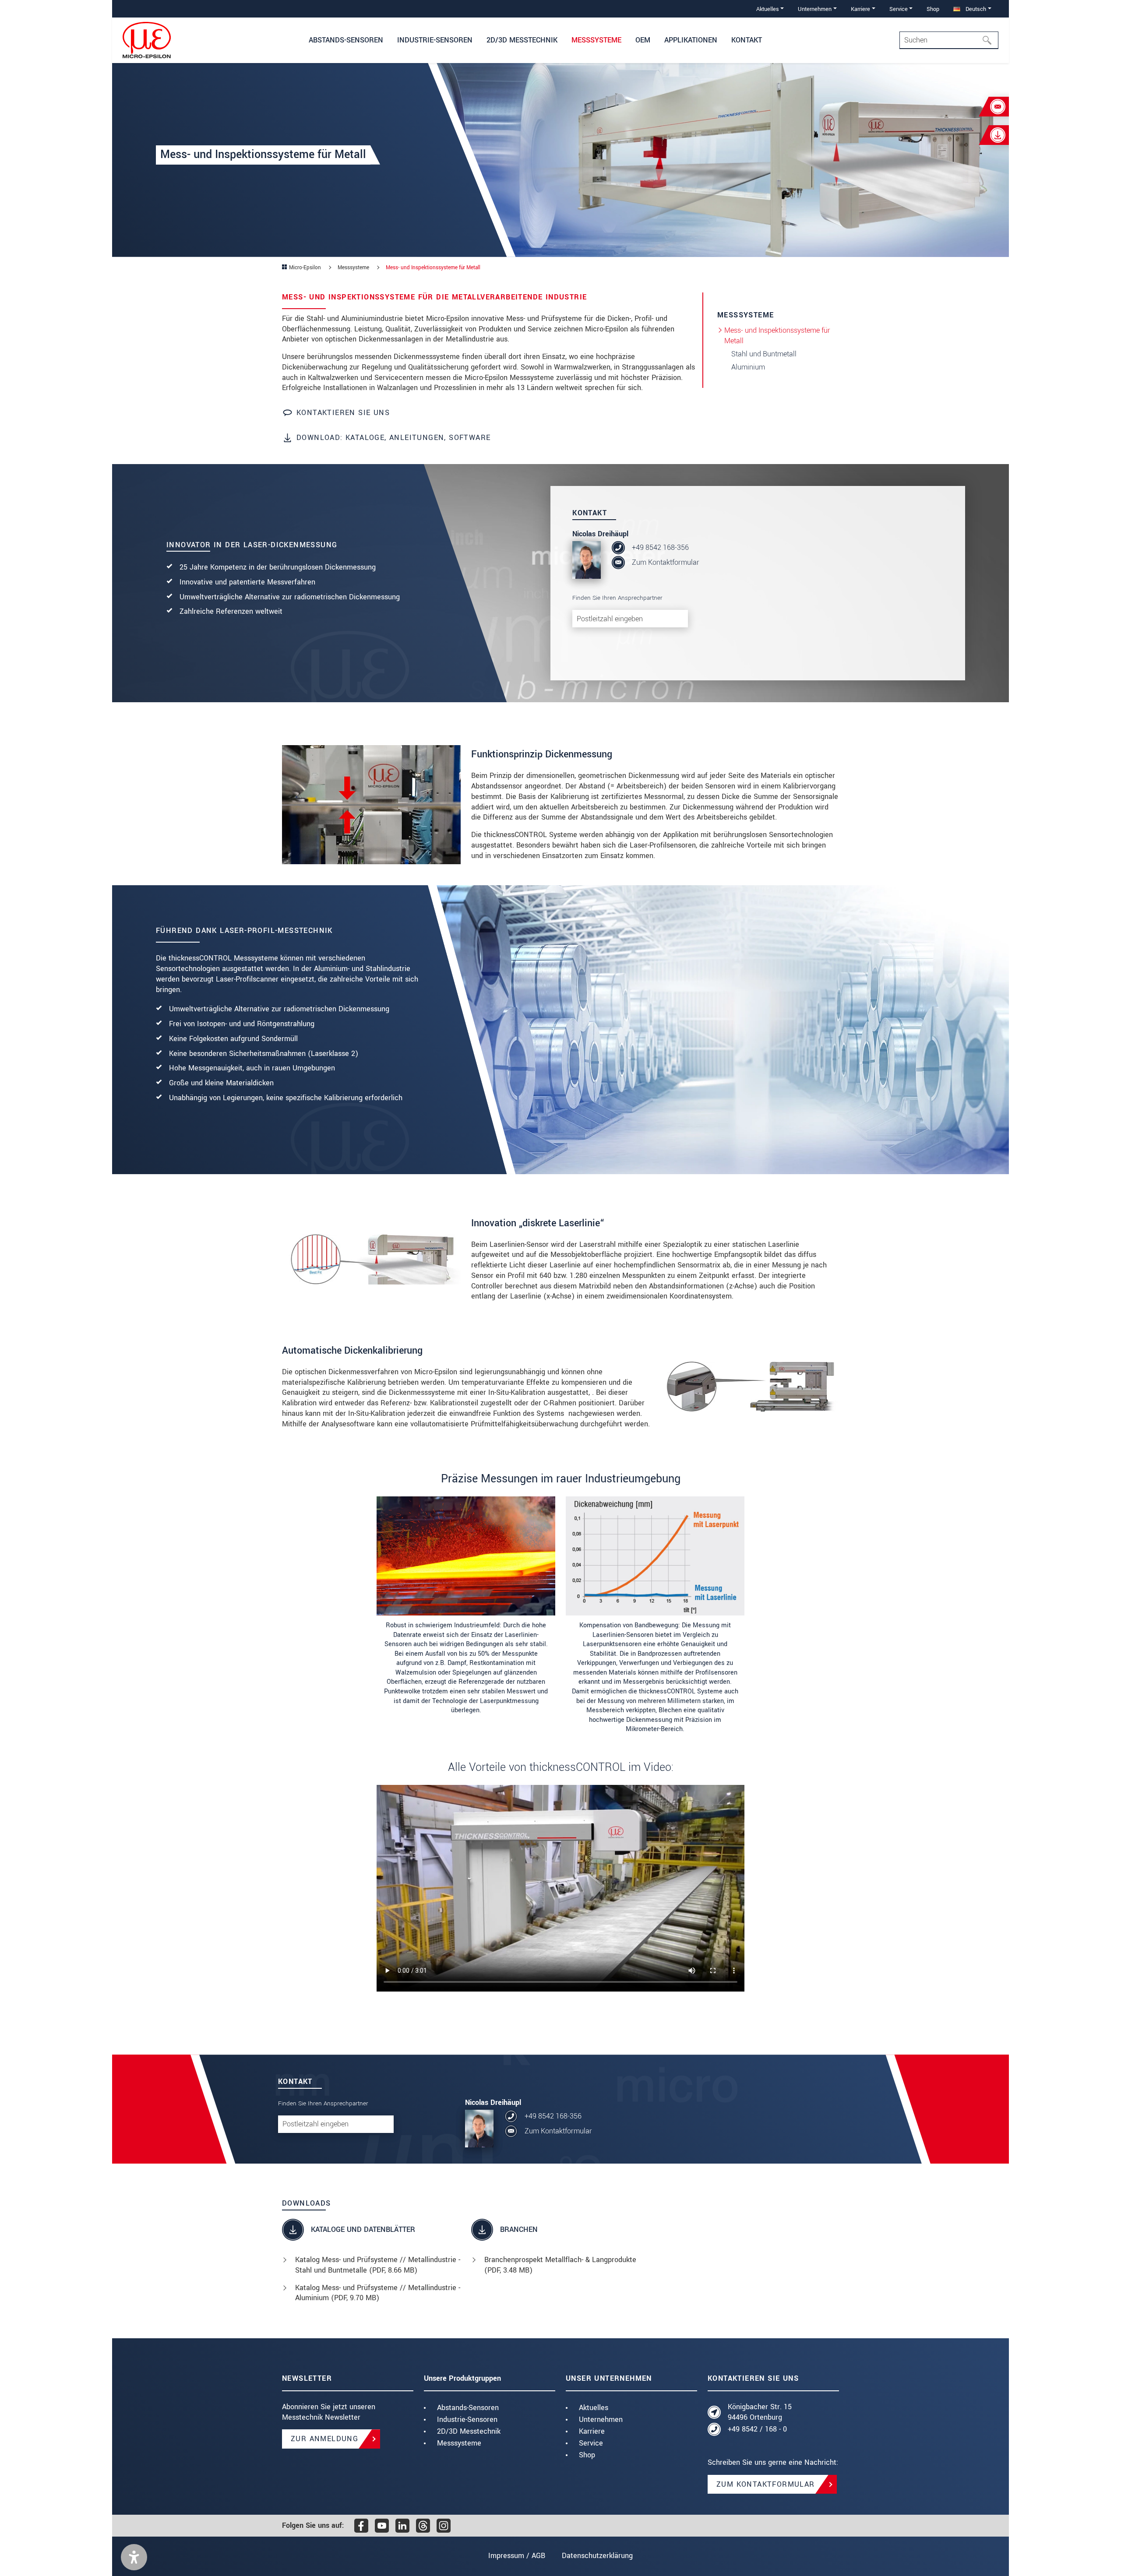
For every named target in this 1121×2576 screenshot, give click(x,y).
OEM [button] (643, 40)
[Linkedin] (402, 2526)
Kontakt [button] (747, 40)
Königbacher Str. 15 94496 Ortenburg (760, 2412)
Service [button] (899, 9)
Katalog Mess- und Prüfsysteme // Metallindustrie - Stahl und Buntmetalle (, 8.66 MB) (378, 2265)
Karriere (592, 2431)
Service (591, 2443)
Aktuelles (594, 2408)
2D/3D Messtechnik (469, 2431)
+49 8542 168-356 (660, 547)
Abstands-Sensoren (468, 2408)
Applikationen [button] (691, 40)
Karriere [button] (860, 9)
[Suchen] (990, 40)
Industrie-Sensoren (467, 2419)
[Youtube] (382, 2526)
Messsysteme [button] (596, 40)
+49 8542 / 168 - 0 (757, 2429)
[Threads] (423, 2526)
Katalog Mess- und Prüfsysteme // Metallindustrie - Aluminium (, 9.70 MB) (378, 2293)
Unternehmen (601, 2419)
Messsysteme (459, 2443)
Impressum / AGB (517, 2556)
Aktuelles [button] (768, 9)
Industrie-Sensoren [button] (435, 40)
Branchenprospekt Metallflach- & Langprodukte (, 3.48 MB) (560, 2265)
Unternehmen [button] (815, 9)
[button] (134, 2557)
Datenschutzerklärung (597, 2556)
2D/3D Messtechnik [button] (522, 40)
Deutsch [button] (975, 9)
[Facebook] (361, 2526)
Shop (933, 9)
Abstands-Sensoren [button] (346, 40)
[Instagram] (444, 2526)
